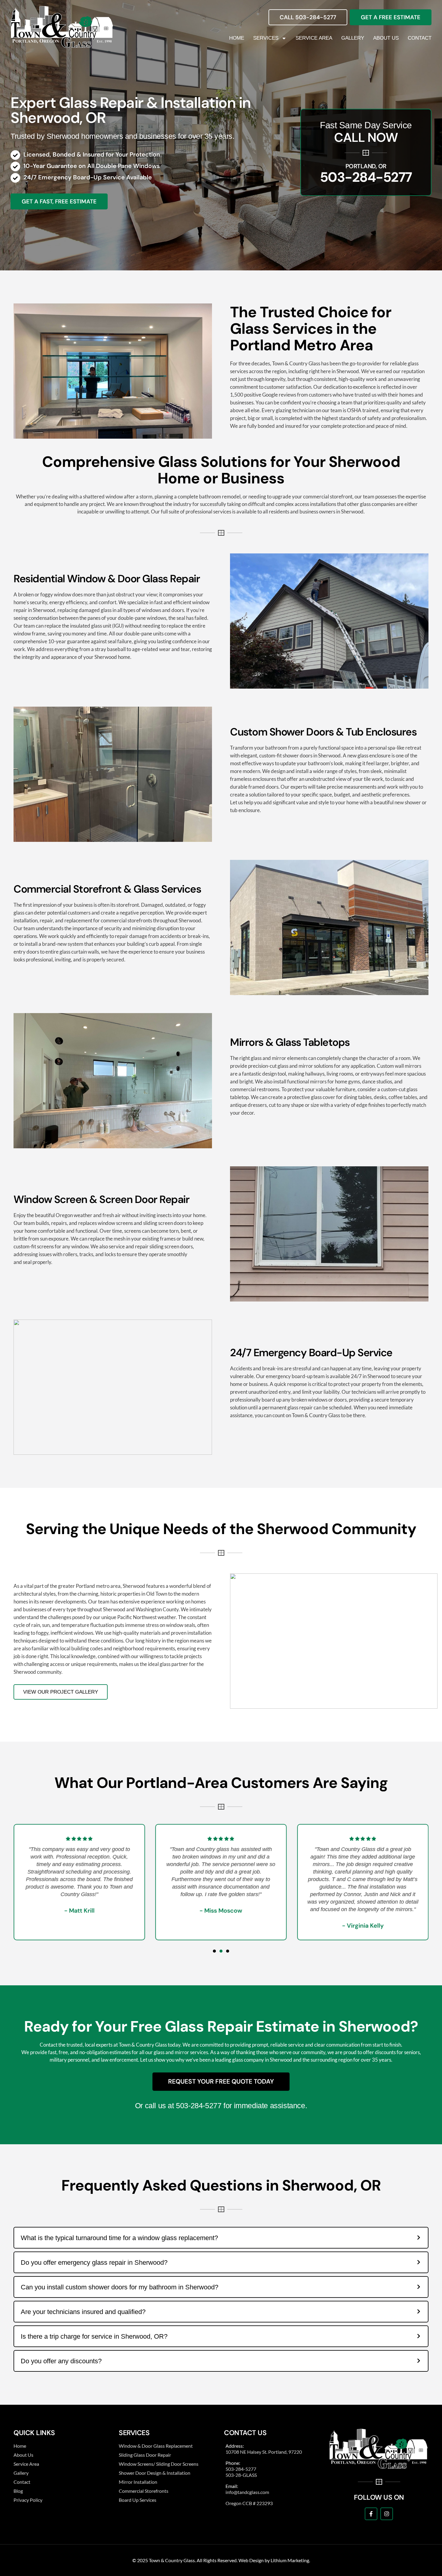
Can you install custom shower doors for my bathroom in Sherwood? (120, 2287)
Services (266, 38)
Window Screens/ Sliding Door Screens (159, 2464)
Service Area (314, 38)
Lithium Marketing (290, 2560)
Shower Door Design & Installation (155, 2473)
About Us (386, 38)
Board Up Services (138, 2500)
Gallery (353, 38)
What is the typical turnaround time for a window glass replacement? (119, 2238)
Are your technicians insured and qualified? (83, 2312)
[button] (214, 1951)
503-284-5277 (366, 177)
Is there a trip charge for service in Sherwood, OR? (94, 2336)
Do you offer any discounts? (61, 2361)
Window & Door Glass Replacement (156, 2446)
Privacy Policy (28, 2500)
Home (237, 38)
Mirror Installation (138, 2482)
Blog (18, 2491)
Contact (420, 38)
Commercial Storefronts (144, 2491)
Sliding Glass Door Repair (145, 2455)
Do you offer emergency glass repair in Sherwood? (94, 2262)
